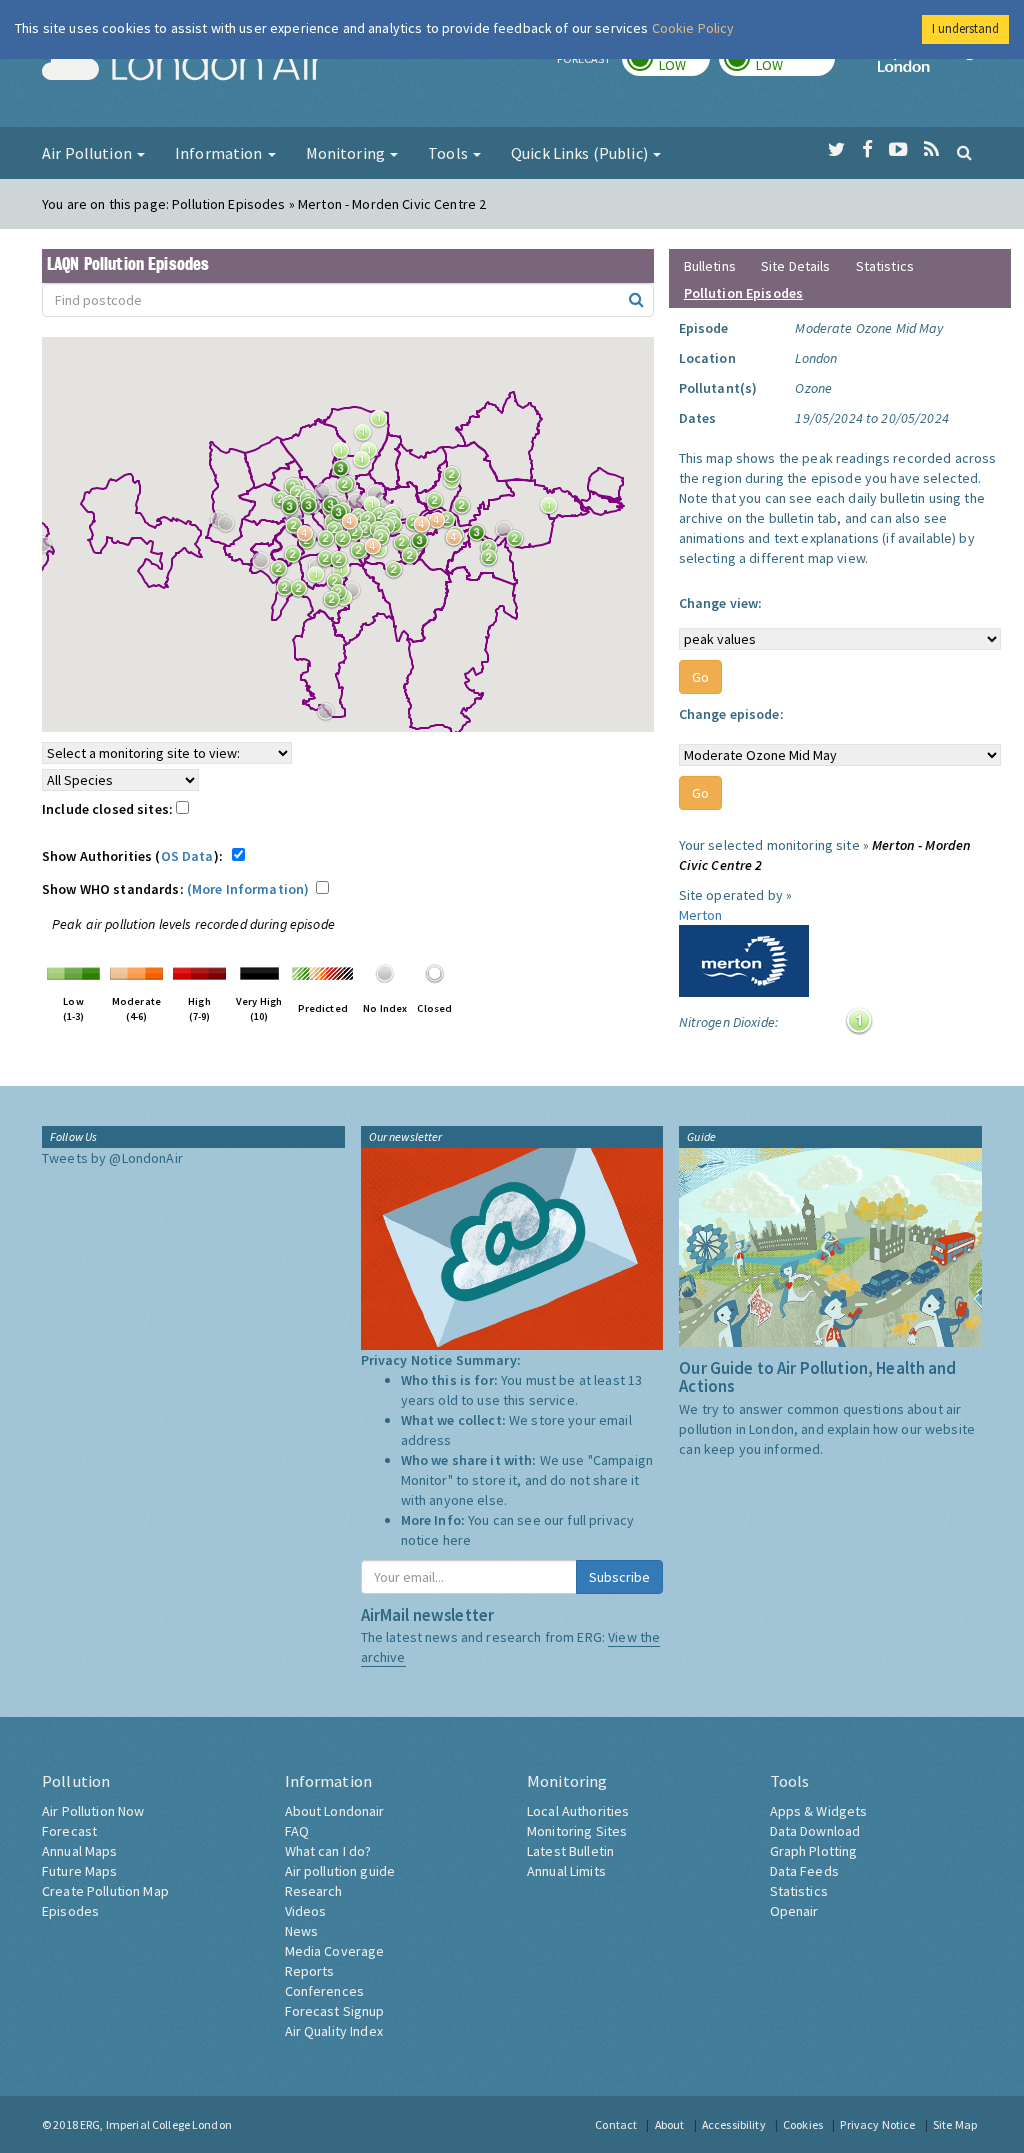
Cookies (803, 2124)
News (302, 1931)
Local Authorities (578, 1811)
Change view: (721, 603)
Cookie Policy (693, 28)
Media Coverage (335, 1951)
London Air (183, 66)
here (457, 1540)
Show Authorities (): (135, 856)
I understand (965, 28)
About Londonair (335, 1811)
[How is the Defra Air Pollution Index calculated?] (73, 972)
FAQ (297, 1831)
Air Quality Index (334, 2031)
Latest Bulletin (570, 1851)
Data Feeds (804, 1871)
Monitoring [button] (347, 153)
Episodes (70, 1911)
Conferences (325, 1991)
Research (314, 1891)
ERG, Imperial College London (156, 2124)
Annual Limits (566, 1871)
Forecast (69, 1831)
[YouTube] (898, 150)
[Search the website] (964, 152)
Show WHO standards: (175, 889)
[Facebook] (867, 150)
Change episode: (731, 714)
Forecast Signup (335, 2011)
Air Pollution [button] (88, 153)
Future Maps (80, 1871)
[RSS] (931, 150)
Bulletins (710, 266)
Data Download (815, 1831)
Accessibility (734, 2124)
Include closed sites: (109, 809)
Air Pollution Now (93, 1811)
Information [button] (220, 153)
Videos (306, 1911)
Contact (616, 2124)
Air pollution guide (340, 1871)
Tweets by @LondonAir (112, 1158)
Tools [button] (449, 153)
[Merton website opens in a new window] (744, 959)
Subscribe (619, 1577)
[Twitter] (836, 150)
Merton (701, 915)
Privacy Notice (877, 2124)
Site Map (955, 2124)
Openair (794, 1911)
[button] (346, 474)
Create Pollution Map (105, 1891)
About (670, 2124)
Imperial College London (930, 66)
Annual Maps (80, 1851)
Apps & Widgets (819, 1811)
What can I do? (328, 1851)
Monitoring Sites (577, 1831)
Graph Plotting (814, 1851)
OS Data (187, 856)
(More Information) (248, 889)
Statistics (885, 266)
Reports (310, 1971)
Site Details (796, 266)
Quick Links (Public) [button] (581, 153)
